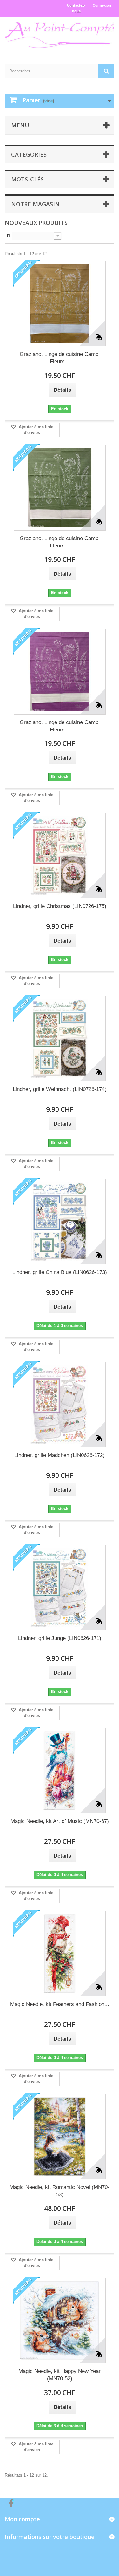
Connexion (102, 5)
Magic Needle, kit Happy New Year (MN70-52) (60, 2375)
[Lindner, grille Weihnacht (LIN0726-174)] (60, 1039)
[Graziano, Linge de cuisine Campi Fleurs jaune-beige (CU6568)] (60, 303)
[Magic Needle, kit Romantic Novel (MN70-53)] (60, 2137)
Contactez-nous (76, 8)
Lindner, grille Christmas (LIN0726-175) (60, 906)
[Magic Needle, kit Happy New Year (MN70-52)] (60, 2321)
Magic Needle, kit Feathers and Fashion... (60, 2004)
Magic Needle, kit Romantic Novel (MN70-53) (60, 2191)
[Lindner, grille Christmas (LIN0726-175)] (60, 856)
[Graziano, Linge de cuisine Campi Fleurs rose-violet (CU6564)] (60, 672)
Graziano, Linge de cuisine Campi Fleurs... (60, 358)
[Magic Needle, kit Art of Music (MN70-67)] (60, 1771)
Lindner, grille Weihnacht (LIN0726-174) (60, 1089)
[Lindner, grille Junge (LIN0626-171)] (60, 1588)
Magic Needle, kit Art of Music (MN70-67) (60, 1821)
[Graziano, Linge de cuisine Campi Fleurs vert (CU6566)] (60, 488)
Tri (7, 235)
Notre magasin (35, 204)
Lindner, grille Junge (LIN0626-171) (60, 1638)
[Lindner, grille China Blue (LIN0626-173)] (60, 1222)
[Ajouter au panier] (43, 390)
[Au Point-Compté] (60, 35)
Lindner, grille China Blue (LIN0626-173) (60, 1272)
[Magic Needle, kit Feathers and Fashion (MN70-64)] (60, 1954)
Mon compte (22, 2519)
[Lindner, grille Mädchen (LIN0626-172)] (60, 1405)
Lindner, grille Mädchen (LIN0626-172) (60, 1455)
